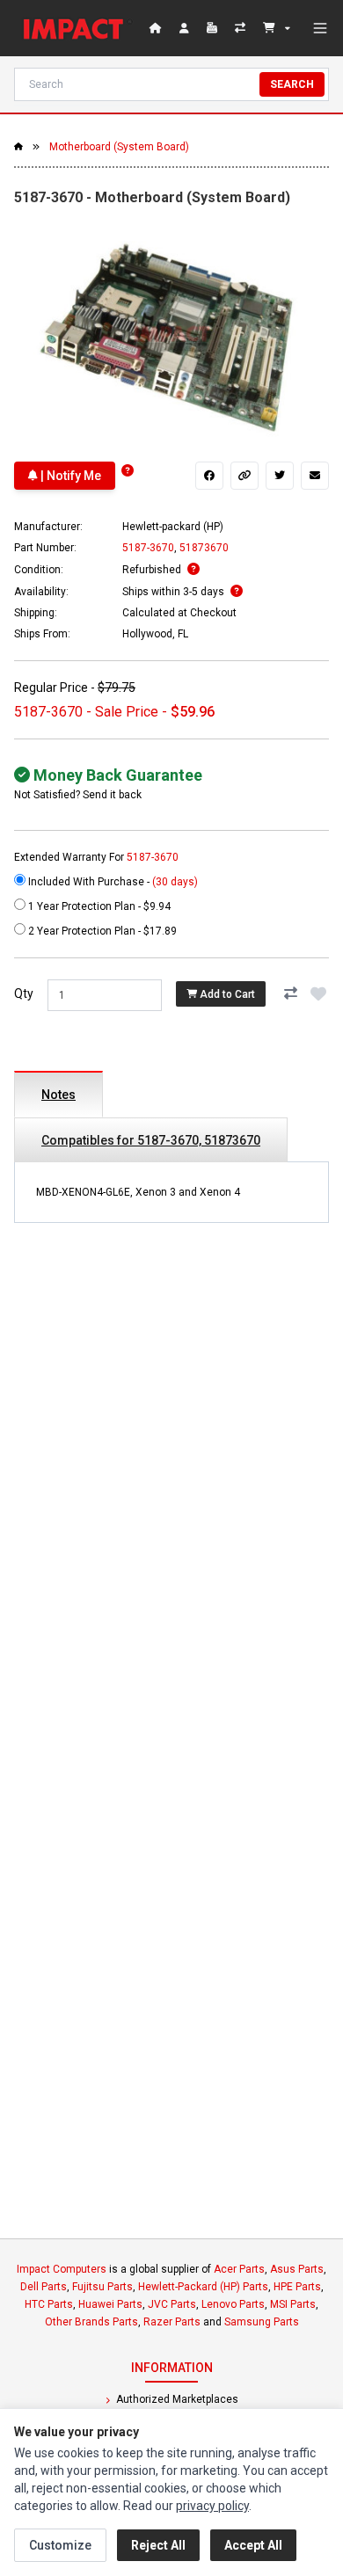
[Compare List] (242, 28)
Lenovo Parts (233, 2304)
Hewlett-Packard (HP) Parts (203, 2287)
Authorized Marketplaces (176, 2399)
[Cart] (277, 28)
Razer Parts (172, 2322)
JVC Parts (172, 2304)
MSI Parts (293, 2304)
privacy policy (212, 2506)
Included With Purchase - (112, 882)
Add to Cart (226, 994)
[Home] (77, 28)
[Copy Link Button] (244, 476)
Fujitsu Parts (102, 2287)
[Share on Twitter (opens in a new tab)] (280, 476)
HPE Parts (297, 2287)
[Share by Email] (315, 476)
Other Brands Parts (91, 2322)
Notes (58, 1095)
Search (292, 84)
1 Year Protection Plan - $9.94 (98, 906)
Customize (60, 2545)
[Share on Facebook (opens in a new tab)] (209, 476)
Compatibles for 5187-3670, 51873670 (151, 1140)
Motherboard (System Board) (119, 147)
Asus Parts (297, 2269)
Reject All (158, 2545)
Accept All (253, 2545)
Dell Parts (44, 2287)
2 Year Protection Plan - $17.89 (101, 931)
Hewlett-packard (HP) (173, 527)
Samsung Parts (262, 2322)
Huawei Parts (110, 2304)
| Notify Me (69, 476)
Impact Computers (62, 2269)
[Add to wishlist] (318, 993)
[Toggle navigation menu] (320, 28)
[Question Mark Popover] (128, 471)
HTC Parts (49, 2304)
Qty (24, 993)
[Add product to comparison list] (290, 993)
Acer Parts (239, 2269)
